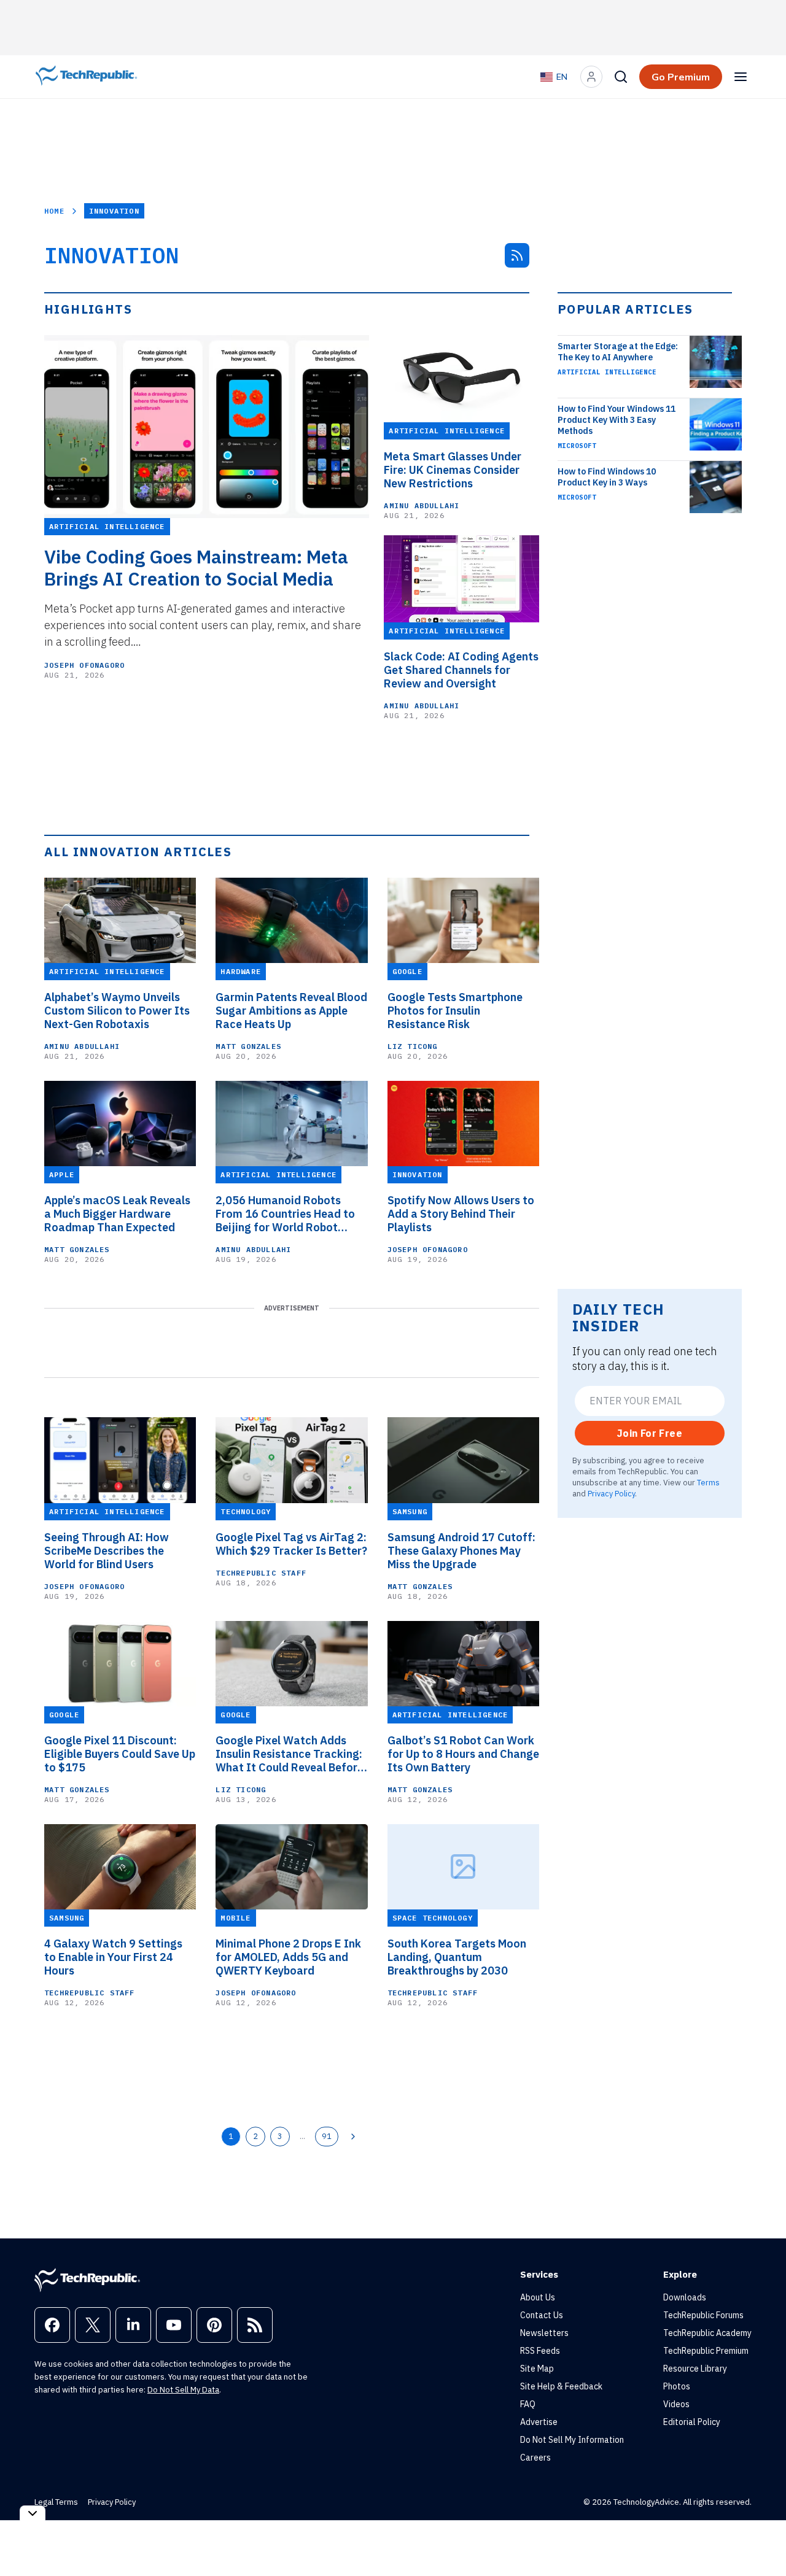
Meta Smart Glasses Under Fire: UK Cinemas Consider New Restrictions (453, 470)
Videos (676, 2404)
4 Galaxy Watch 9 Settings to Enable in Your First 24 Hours (113, 1957)
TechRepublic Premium (706, 2351)
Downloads (685, 2297)
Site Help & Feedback (561, 2386)
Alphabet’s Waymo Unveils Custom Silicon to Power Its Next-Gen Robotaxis (117, 1011)
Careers (535, 2458)
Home (54, 211)
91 (327, 2136)
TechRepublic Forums (703, 2315)
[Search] (621, 77)
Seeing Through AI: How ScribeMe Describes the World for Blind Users (107, 1551)
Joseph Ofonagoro (84, 665)
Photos (677, 2386)
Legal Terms (56, 2502)
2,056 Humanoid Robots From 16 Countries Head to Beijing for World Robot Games (285, 1214)
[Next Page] (353, 2137)
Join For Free (650, 1433)
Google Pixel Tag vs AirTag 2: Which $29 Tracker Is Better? (291, 1544)
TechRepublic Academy (707, 2333)
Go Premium (681, 77)
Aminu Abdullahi (422, 505)
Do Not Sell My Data (183, 2390)
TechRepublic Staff (261, 1573)
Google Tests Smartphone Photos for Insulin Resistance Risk (455, 1011)
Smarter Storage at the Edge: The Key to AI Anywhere (618, 352)
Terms (708, 1482)
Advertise (539, 2422)
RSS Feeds (540, 2351)
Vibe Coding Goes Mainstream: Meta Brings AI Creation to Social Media (196, 568)
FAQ (528, 2404)
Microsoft (577, 446)
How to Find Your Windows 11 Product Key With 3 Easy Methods (617, 420)
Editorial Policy (692, 2422)
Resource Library (695, 2369)
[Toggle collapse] (33, 2513)
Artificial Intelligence (607, 372)
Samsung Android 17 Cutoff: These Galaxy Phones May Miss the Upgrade (461, 1551)
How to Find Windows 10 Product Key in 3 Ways (607, 477)
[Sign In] (591, 77)
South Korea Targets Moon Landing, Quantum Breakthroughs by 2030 (457, 1957)
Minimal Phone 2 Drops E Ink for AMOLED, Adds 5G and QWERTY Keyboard (288, 1957)
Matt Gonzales (248, 1046)
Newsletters (544, 2333)
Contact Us (542, 2315)
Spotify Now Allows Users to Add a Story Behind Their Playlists (461, 1214)
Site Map (537, 2369)
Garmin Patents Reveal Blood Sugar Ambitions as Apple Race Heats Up (291, 1011)
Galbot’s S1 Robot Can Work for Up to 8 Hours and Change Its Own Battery (463, 1754)
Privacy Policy (611, 1493)
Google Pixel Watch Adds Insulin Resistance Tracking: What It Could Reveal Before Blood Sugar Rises (290, 1754)
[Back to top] (761, 2539)
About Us (538, 2297)
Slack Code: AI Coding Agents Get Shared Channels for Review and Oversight (461, 670)
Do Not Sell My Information (572, 2440)
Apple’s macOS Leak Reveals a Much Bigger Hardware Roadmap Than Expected (117, 1214)
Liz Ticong (413, 1046)
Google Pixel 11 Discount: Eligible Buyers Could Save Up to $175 (120, 1754)
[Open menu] (741, 77)
